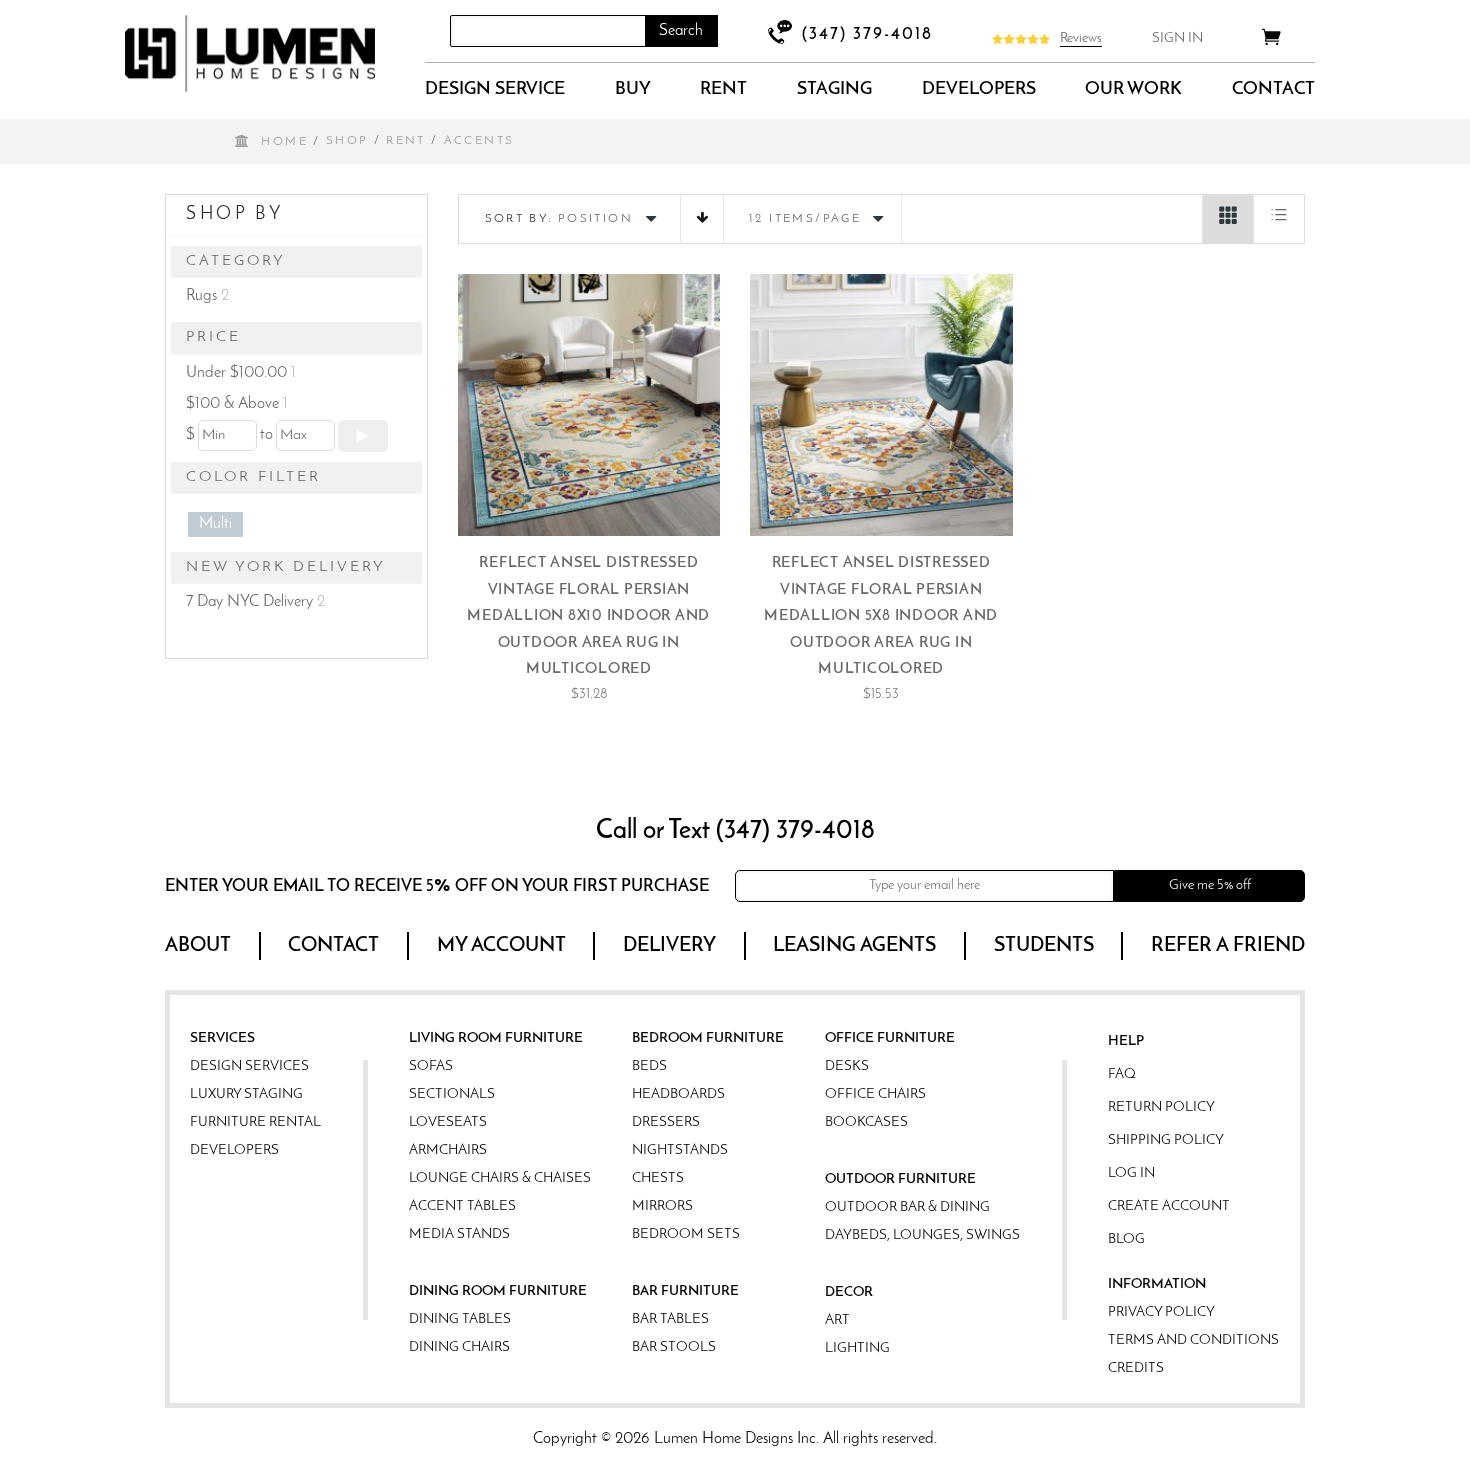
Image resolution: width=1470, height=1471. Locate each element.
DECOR (849, 1292)
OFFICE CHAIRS (875, 1094)
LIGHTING (857, 1348)
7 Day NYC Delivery (255, 602)
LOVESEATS (448, 1122)
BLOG (1126, 1239)
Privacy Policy (1161, 1312)
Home (284, 142)
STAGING (834, 90)
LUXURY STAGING (246, 1094)
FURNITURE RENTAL (255, 1122)
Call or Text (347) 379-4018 (735, 831)
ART (837, 1320)
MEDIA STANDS (459, 1234)
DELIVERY (669, 946)
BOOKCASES (866, 1122)
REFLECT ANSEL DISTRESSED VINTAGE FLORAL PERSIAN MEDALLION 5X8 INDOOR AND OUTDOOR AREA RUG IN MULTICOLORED (881, 616)
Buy (633, 90)
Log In (1131, 1173)
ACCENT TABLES (462, 1206)
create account (1169, 1206)
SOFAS (431, 1066)
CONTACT (1273, 90)
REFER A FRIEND (1228, 946)
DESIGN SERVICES (249, 1066)
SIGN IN (1177, 38)
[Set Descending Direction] (702, 219)
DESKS (847, 1066)
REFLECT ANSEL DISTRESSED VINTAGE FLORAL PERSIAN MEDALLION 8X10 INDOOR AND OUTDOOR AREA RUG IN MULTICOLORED (588, 616)
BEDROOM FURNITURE (708, 1038)
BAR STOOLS (674, 1347)
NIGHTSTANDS (680, 1150)
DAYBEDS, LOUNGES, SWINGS (922, 1235)
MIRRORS (662, 1206)
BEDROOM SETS (686, 1234)
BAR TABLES (670, 1319)
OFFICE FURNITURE (890, 1038)
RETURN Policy (1161, 1107)
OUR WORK (1133, 90)
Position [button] (595, 219)
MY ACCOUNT (501, 946)
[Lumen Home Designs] (250, 53)
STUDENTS (1044, 946)
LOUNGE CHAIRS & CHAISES (500, 1178)
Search (681, 31)
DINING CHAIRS (459, 1347)
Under (241, 373)
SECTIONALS (452, 1094)
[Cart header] (1271, 40)
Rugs (207, 296)
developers (979, 90)
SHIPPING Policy (1166, 1140)
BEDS (649, 1066)
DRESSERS (666, 1122)
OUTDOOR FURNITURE (900, 1179)
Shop (347, 141)
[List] (1279, 219)
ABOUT (198, 946)
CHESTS (658, 1178)
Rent (723, 90)
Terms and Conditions (1193, 1340)
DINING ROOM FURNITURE (498, 1291)
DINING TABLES (460, 1319)
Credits (1136, 1368)
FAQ (1122, 1074)
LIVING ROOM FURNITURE (496, 1038)
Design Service (495, 90)
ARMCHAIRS (448, 1150)
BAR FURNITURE (685, 1291)
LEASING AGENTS (854, 946)
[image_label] (589, 405)
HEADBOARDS (678, 1094)
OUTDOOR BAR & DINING (907, 1207)
